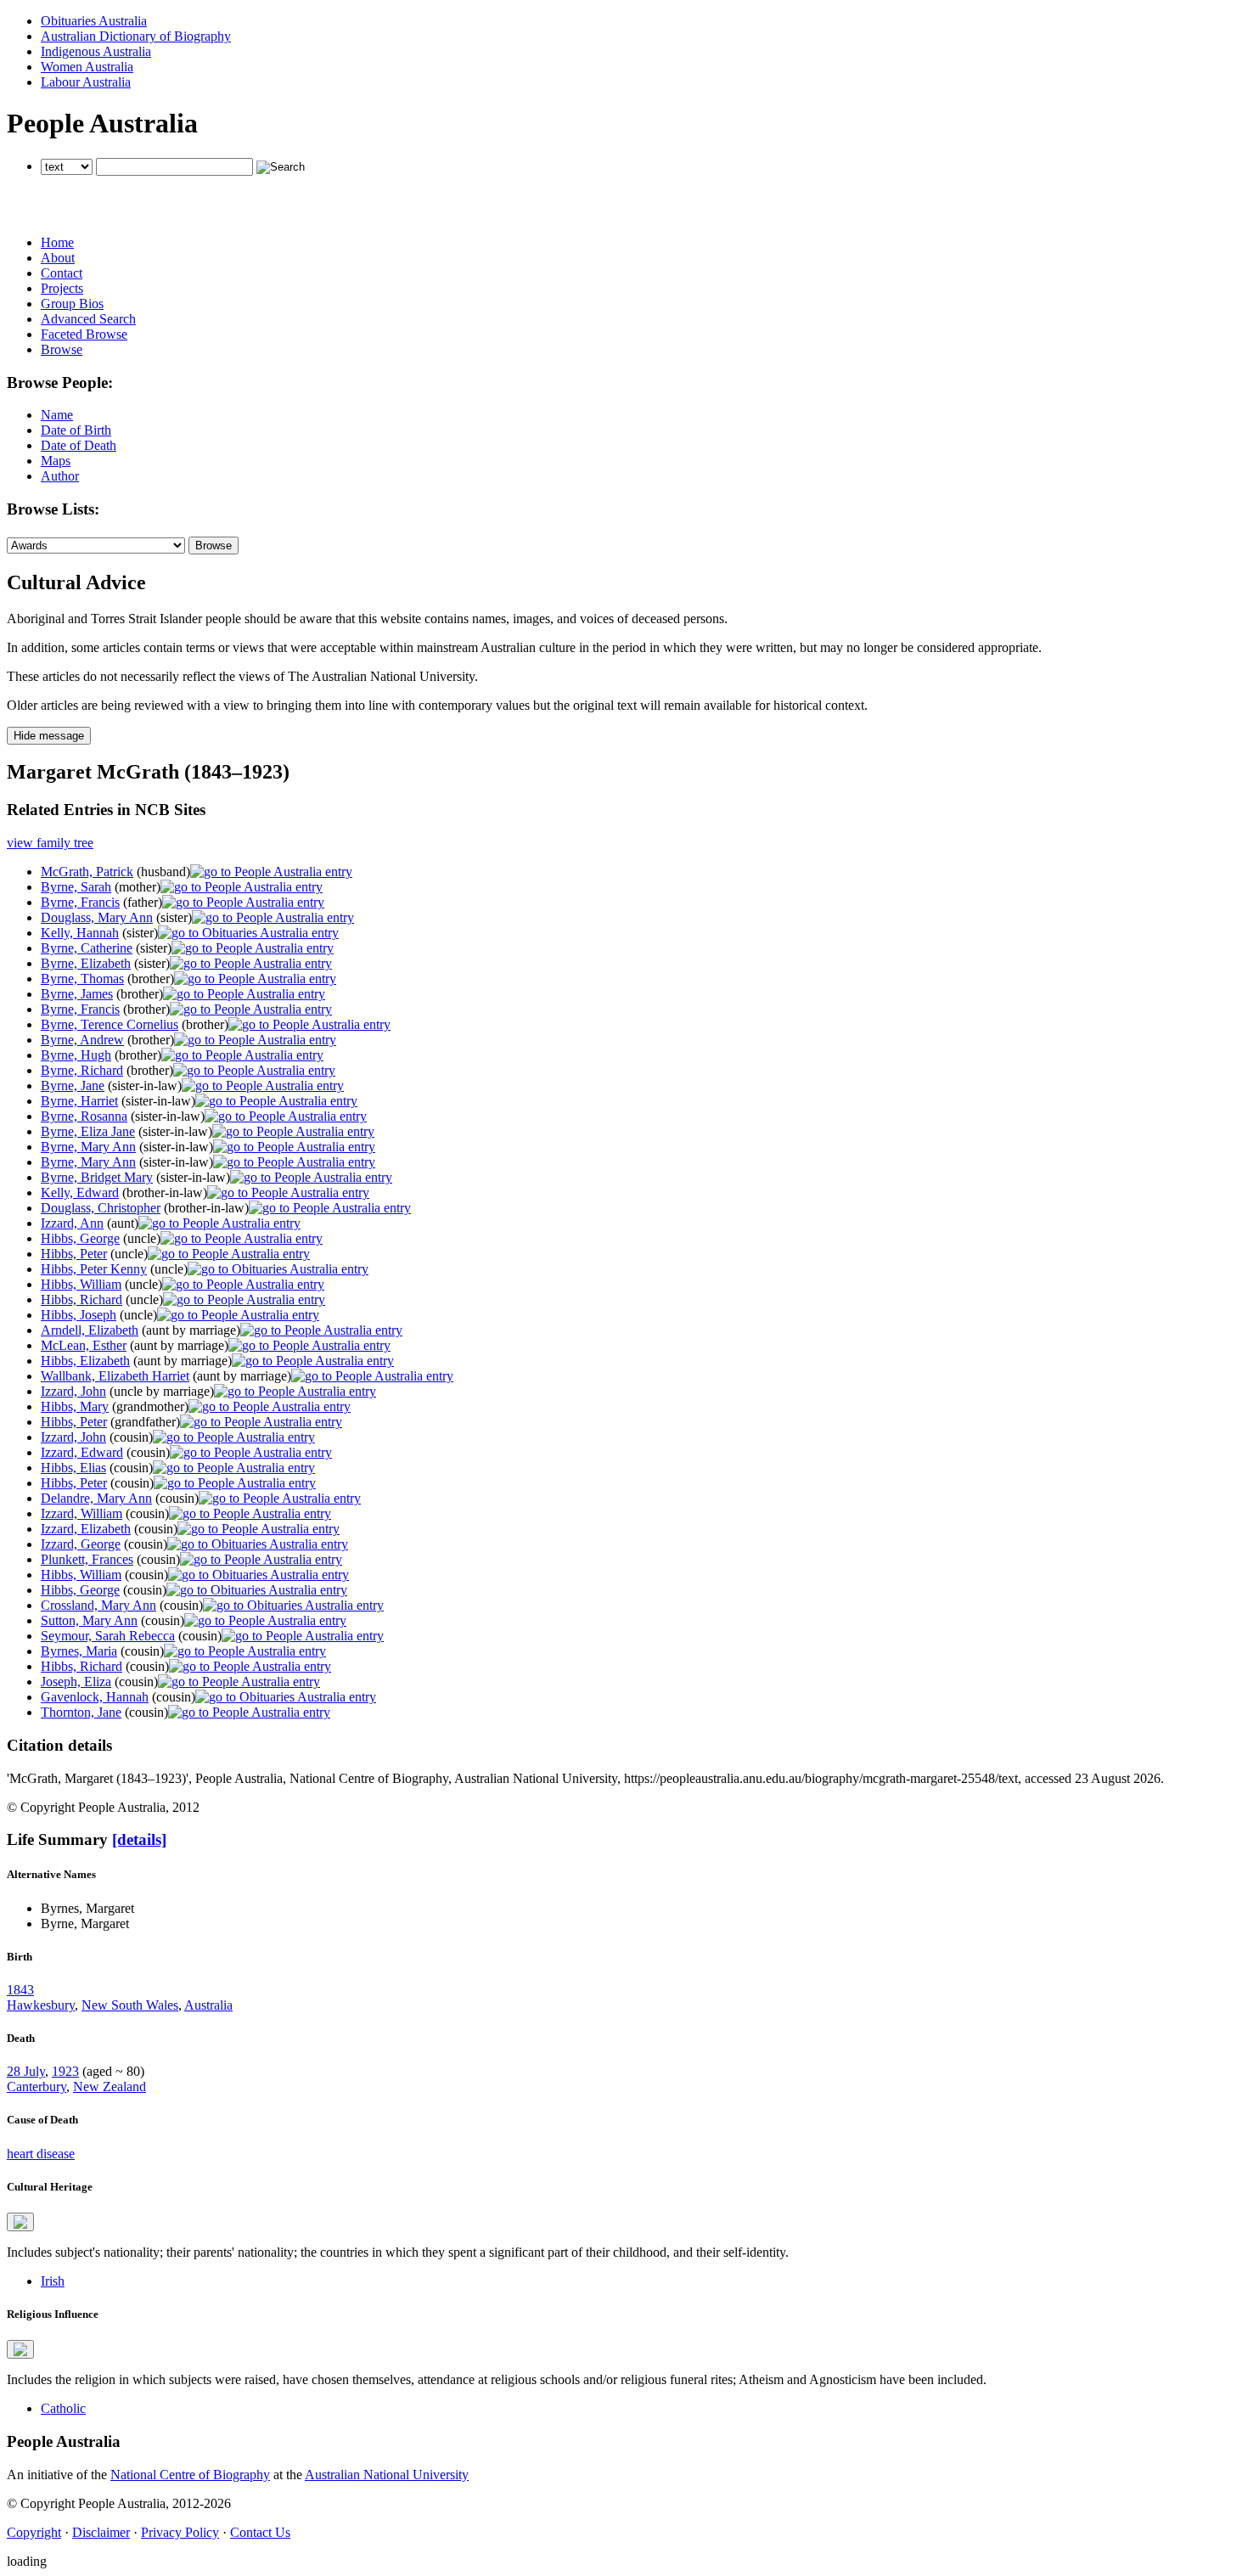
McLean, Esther (84, 1345)
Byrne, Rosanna (84, 1116)
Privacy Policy (180, 2532)
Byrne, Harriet (79, 1101)
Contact (62, 273)
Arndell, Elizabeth (90, 1330)
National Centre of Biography (190, 2475)
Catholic (63, 2408)
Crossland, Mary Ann (98, 1605)
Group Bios (72, 304)
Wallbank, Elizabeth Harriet (115, 1376)
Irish (53, 2281)
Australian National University (387, 2475)
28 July (26, 2071)
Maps (56, 461)
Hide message (49, 736)
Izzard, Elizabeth (86, 1529)
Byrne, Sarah (76, 887)
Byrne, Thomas (82, 979)
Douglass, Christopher (101, 1208)
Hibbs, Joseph (79, 1315)
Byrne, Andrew (82, 1040)
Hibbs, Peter (74, 1254)
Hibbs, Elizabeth (85, 1361)
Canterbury (37, 2087)
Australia (208, 2005)
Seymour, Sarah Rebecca (108, 1636)
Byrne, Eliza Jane (88, 1131)
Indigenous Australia (96, 51)
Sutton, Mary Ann (89, 1620)
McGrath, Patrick (87, 872)
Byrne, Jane (73, 1086)
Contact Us (260, 2532)
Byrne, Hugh (76, 1055)
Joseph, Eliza (76, 1682)
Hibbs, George (80, 1238)
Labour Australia (86, 82)
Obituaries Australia (94, 21)
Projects (62, 288)
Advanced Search (88, 319)
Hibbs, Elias (73, 1468)
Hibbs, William (81, 1284)
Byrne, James (77, 994)
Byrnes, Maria (79, 1651)
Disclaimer (101, 2532)
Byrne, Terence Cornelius (110, 1024)
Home (57, 242)
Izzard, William (82, 1513)
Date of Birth (76, 430)
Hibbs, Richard (82, 1299)
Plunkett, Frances (87, 1559)
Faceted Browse (84, 334)
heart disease (41, 2154)
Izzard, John (73, 1391)
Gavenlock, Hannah (95, 1697)
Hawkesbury (41, 2005)
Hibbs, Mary (75, 1406)
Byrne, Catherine (87, 948)
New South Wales (130, 2005)
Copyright (34, 2532)
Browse (62, 349)
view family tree (50, 843)
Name (57, 415)
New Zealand (110, 2087)
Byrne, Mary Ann (88, 1147)
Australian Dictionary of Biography (136, 36)
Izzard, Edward (82, 1452)
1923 (65, 2071)
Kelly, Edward (80, 1192)
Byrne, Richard (82, 1070)
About (58, 258)
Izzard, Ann (72, 1223)
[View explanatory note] (20, 2222)
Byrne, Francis (80, 902)
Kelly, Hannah (80, 933)
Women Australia (87, 67)
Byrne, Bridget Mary (97, 1177)
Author (60, 476)
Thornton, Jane (81, 1712)
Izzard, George (81, 1544)
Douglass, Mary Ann (97, 917)
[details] (139, 1839)
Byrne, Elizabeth (86, 963)
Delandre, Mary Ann (96, 1498)
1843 (20, 1990)
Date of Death (79, 445)
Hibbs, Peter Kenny (94, 1269)
